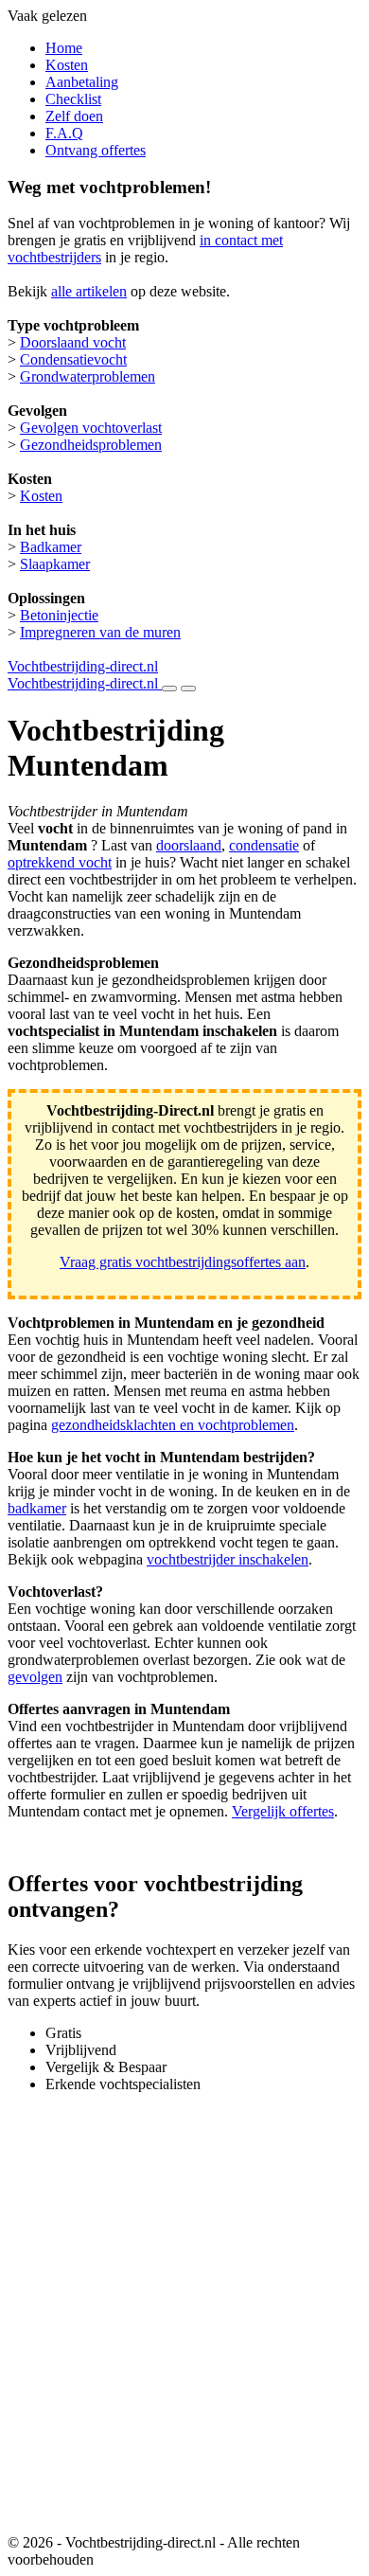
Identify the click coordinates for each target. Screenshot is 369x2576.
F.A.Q (64, 133)
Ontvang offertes (96, 150)
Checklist (73, 99)
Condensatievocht (73, 359)
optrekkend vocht (60, 862)
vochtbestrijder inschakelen (228, 1559)
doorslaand (189, 845)
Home (64, 48)
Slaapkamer (55, 564)
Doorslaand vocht (73, 342)
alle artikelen (89, 291)
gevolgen (35, 1677)
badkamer (37, 1508)
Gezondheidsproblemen (91, 445)
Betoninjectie (59, 615)
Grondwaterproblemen (88, 376)
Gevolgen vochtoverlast (91, 428)
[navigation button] (169, 689)
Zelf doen (74, 116)
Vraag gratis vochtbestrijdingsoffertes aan (183, 1262)
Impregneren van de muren (100, 632)
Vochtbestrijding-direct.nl (83, 666)
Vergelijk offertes (283, 1811)
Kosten (67, 65)
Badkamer (51, 547)
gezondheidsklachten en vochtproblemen (173, 1425)
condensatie (264, 845)
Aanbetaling (82, 82)
